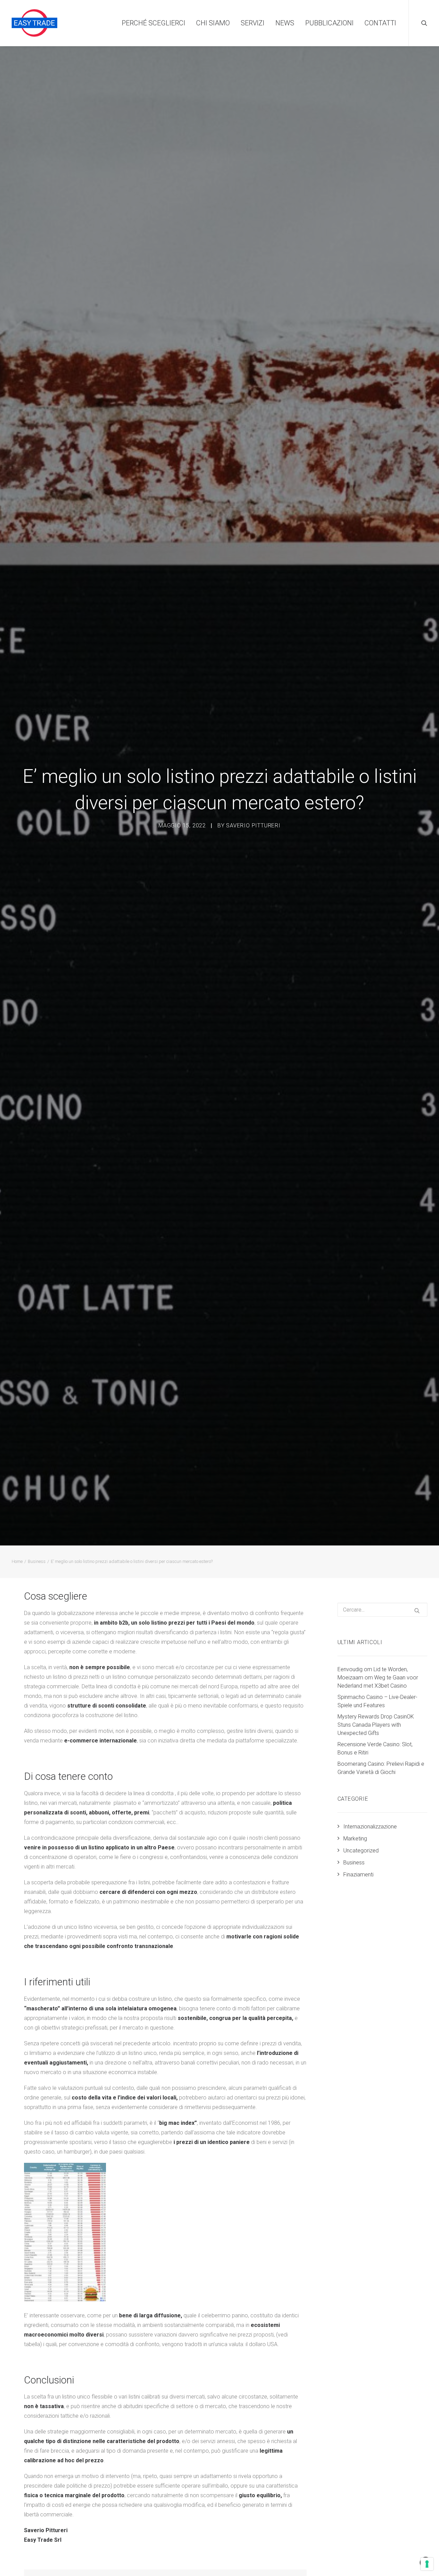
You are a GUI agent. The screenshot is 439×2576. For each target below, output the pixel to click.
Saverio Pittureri (253, 825)
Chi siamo (213, 23)
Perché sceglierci (153, 23)
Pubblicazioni (329, 23)
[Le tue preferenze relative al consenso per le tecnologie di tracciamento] (427, 2564)
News (285, 23)
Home (17, 1561)
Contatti (380, 23)
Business (37, 1561)
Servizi (253, 23)
